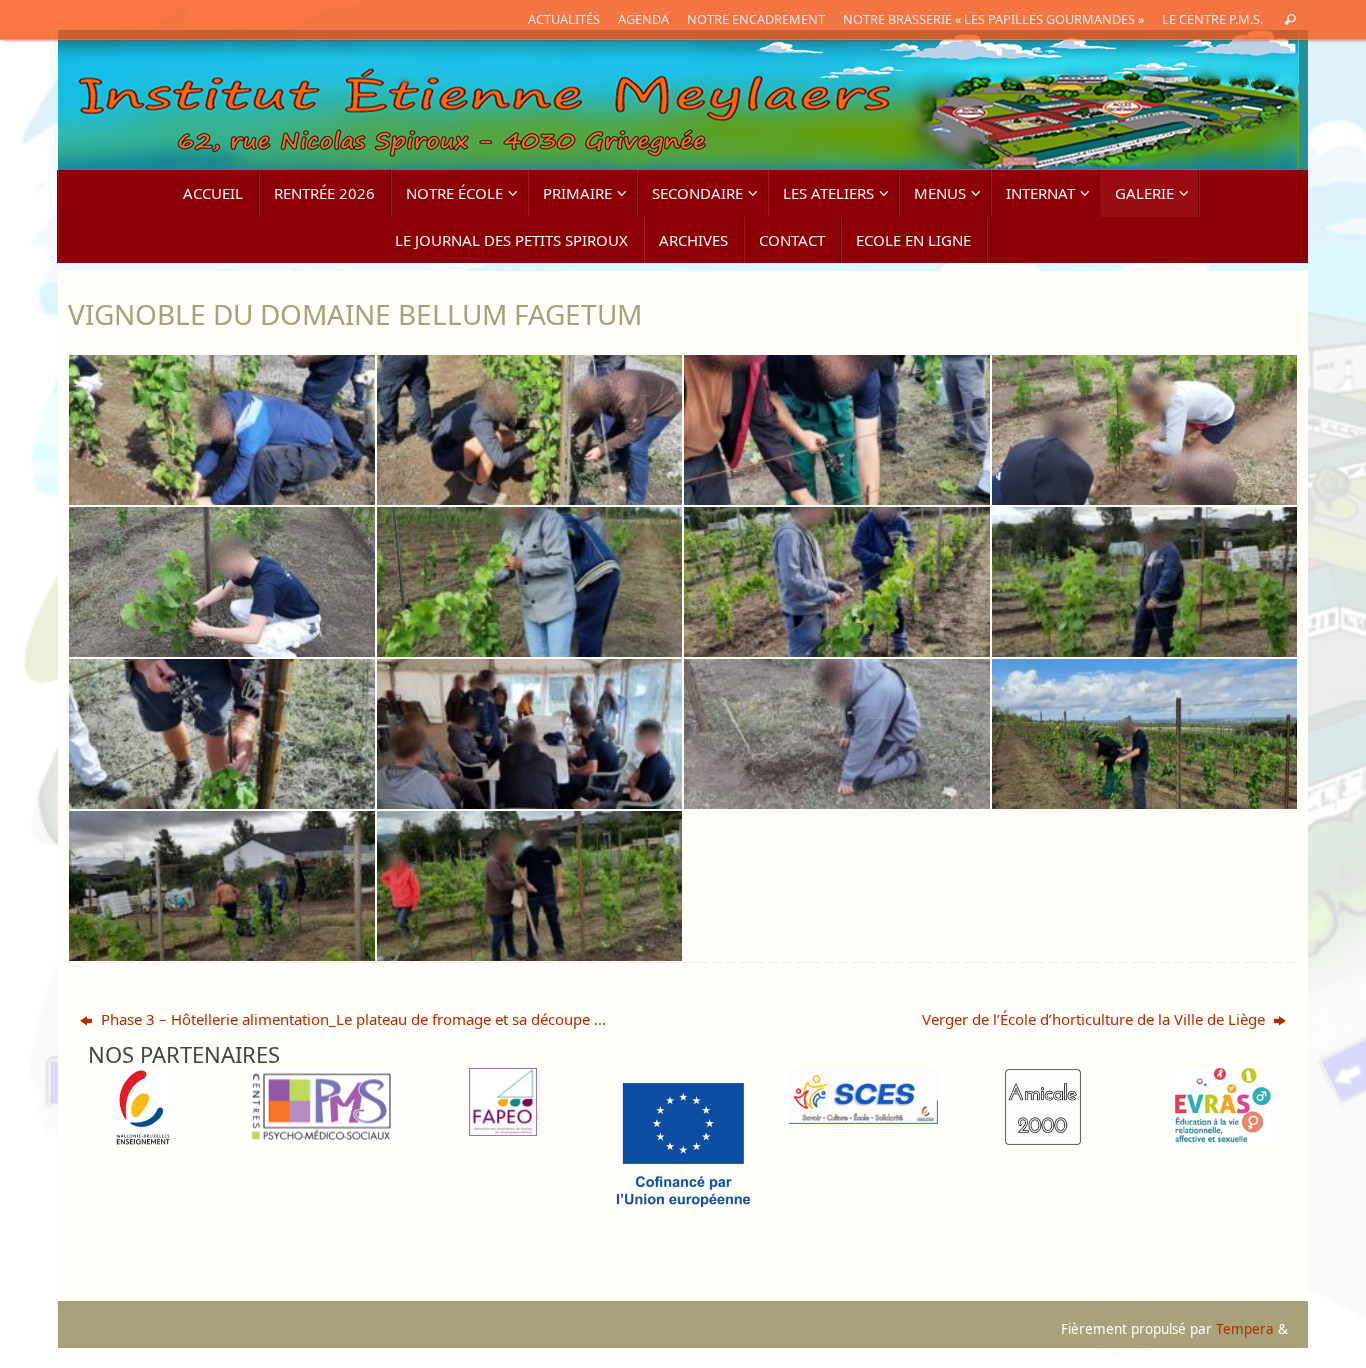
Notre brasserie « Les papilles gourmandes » (993, 19)
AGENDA (643, 19)
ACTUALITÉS (564, 19)
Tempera (1245, 1329)
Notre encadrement (756, 19)
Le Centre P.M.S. (1212, 19)
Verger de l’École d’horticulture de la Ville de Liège (1095, 1019)
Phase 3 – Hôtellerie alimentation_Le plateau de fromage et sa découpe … (351, 1019)
